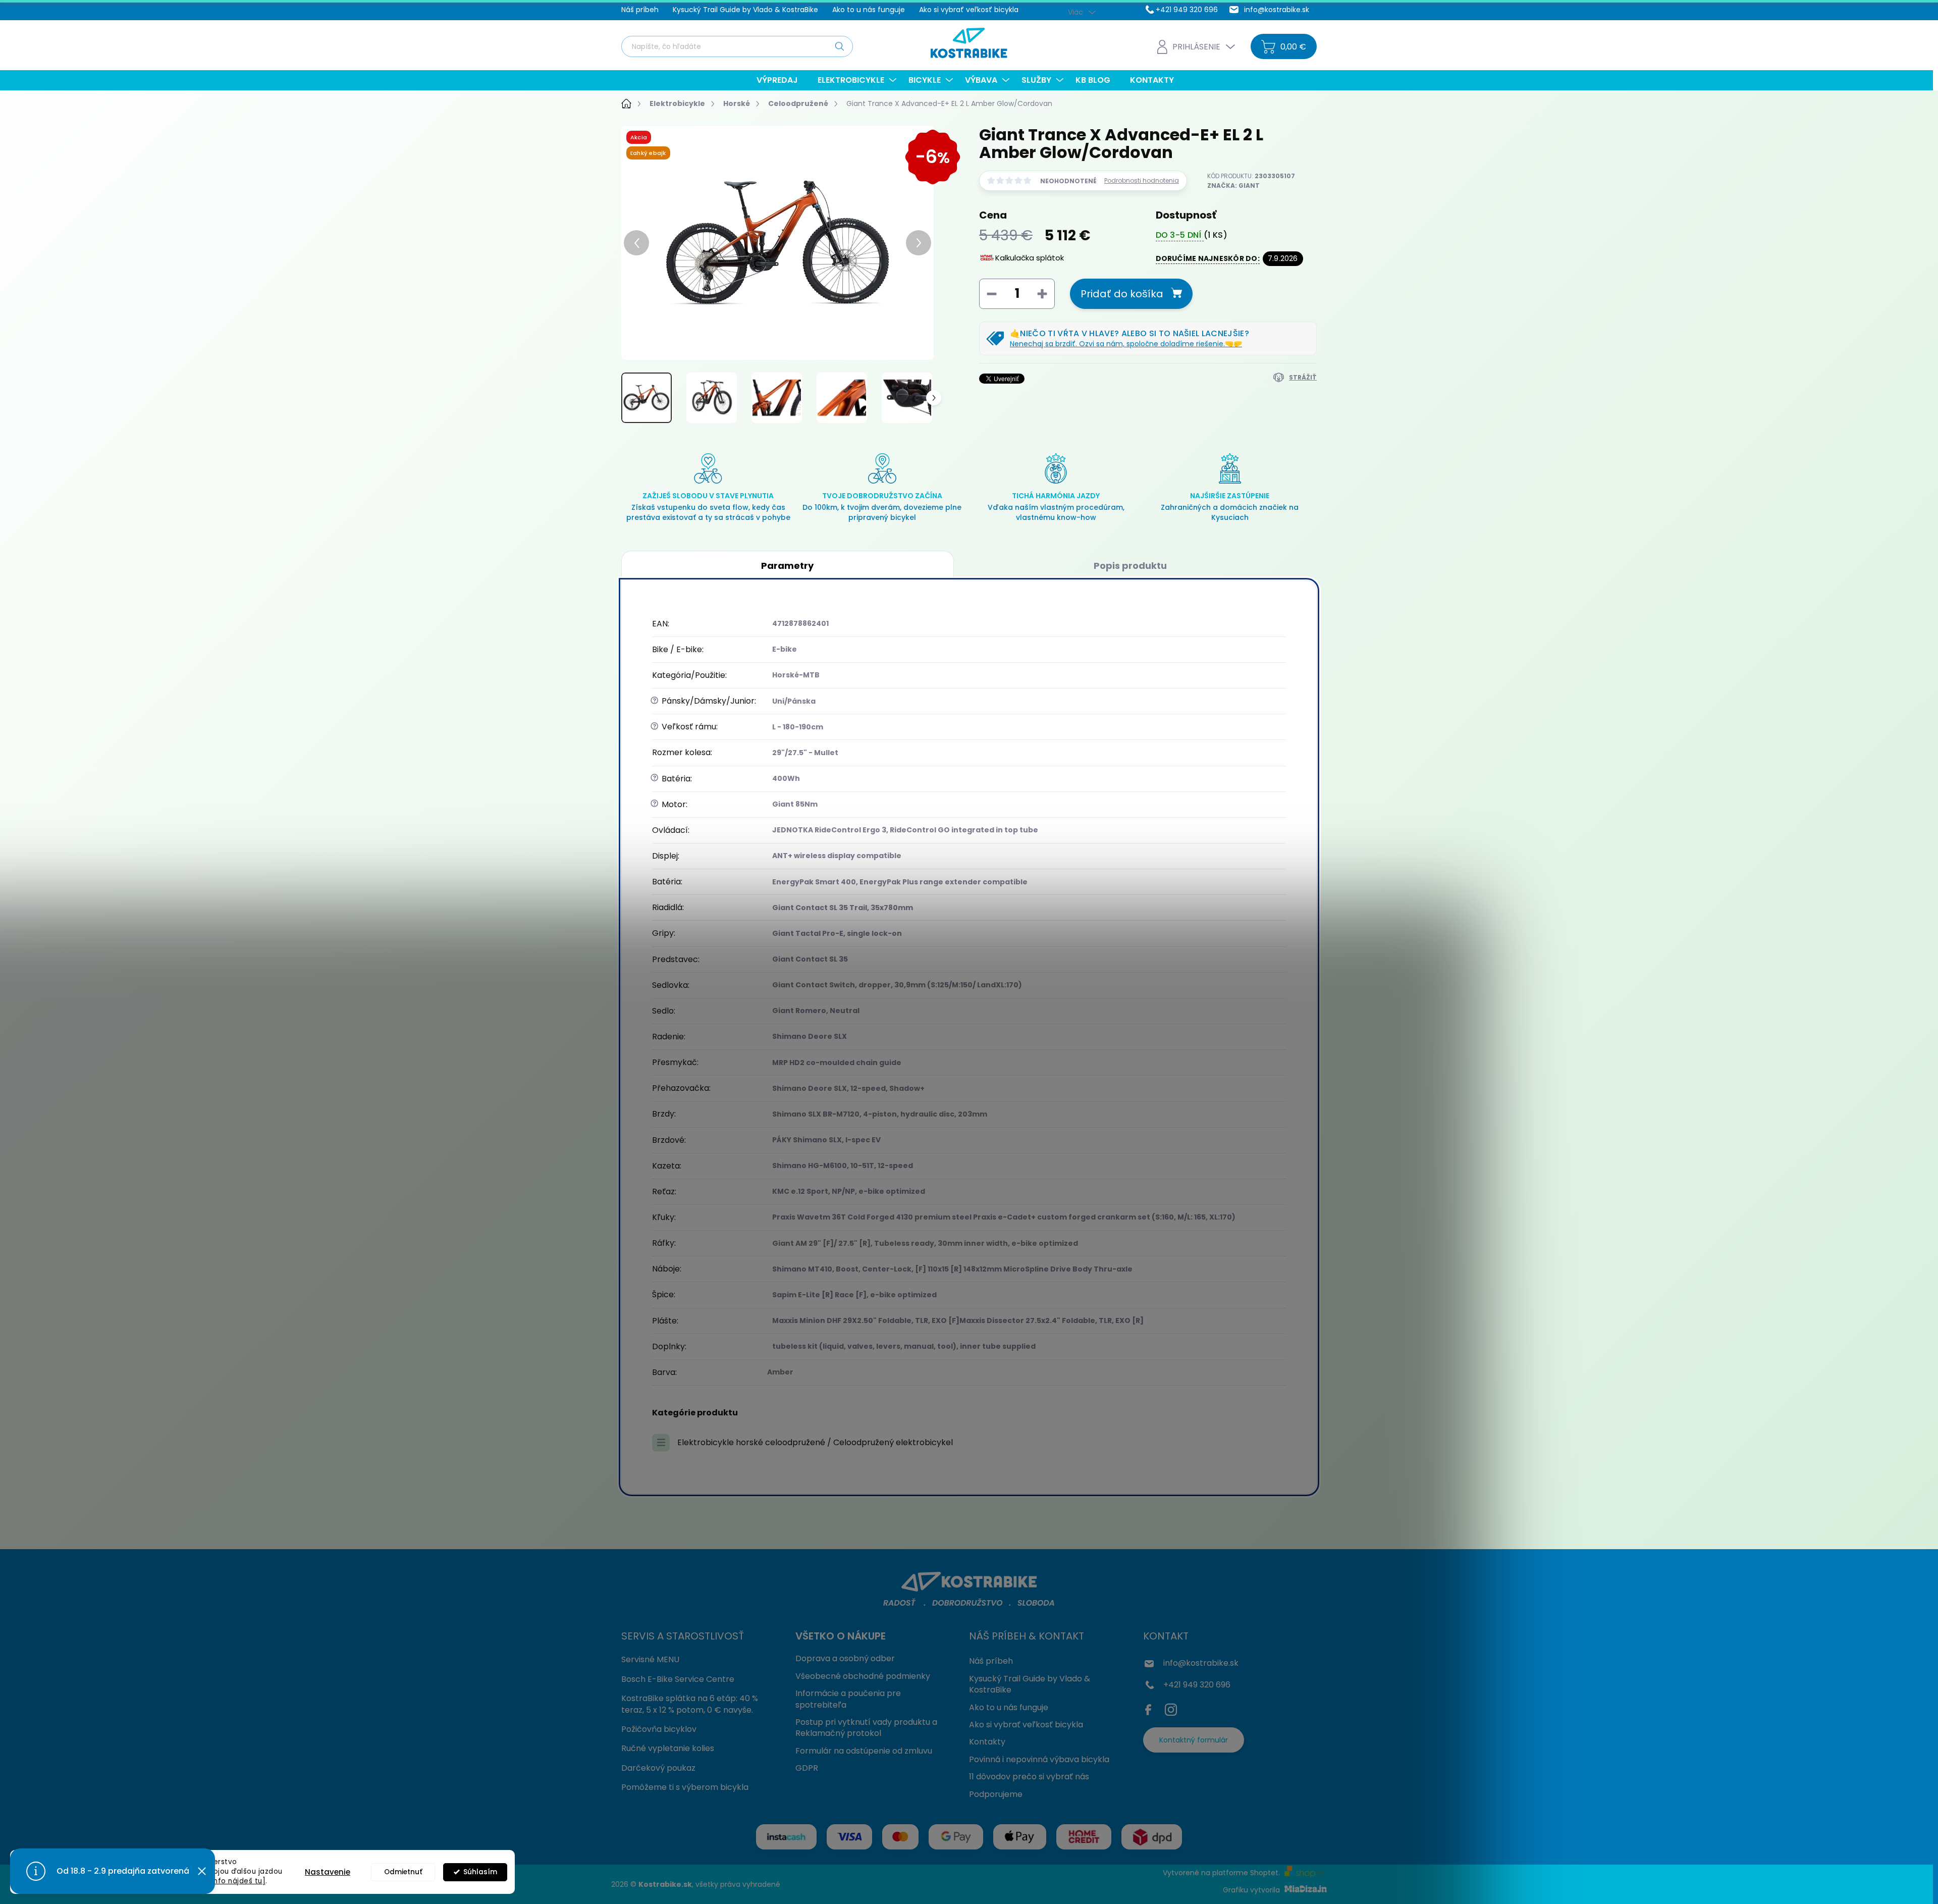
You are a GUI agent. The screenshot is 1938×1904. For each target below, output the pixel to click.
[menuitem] (781, 80)
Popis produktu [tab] (1130, 566)
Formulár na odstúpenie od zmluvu (864, 1751)
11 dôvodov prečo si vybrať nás (1029, 1777)
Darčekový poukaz (658, 1768)
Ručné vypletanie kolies (668, 1748)
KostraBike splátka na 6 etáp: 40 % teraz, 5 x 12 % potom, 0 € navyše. (690, 1704)
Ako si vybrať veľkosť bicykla (969, 10)
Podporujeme (996, 1794)
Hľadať (839, 46)
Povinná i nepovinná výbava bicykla (1039, 1759)
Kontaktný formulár (1194, 1740)
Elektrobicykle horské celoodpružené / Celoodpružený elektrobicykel (815, 1442)
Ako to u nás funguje (869, 10)
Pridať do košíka (1122, 294)
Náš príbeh (640, 10)
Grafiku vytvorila (1252, 1890)
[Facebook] (1151, 1708)
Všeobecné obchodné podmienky (863, 1676)
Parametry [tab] (787, 566)
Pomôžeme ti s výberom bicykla (685, 1787)
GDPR (807, 1768)
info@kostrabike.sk (1201, 1663)
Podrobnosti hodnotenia (1142, 181)
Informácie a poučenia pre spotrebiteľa (848, 1699)
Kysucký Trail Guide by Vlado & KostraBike (745, 10)
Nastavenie (328, 1872)
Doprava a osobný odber (845, 1658)
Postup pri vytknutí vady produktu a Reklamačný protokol (866, 1728)
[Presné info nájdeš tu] (224, 1881)
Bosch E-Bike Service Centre (678, 1679)
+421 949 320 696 (1197, 1685)
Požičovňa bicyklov (659, 1729)
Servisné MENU (650, 1659)
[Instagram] (1171, 1708)
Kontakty (987, 1742)
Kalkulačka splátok (1030, 258)
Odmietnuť (403, 1872)
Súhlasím (480, 1872)
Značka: (1233, 186)
